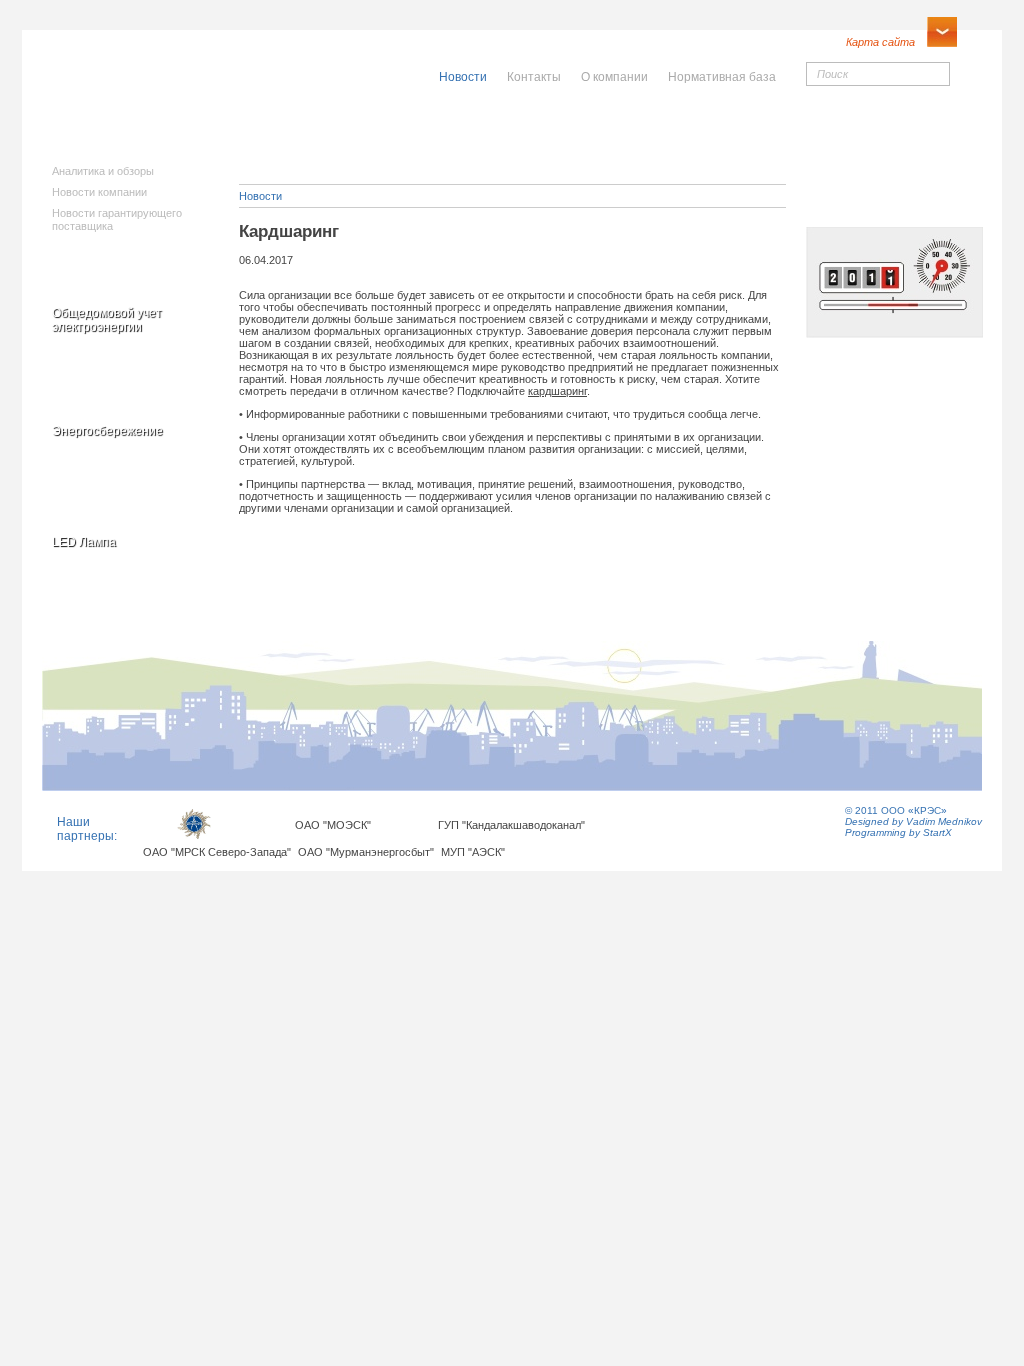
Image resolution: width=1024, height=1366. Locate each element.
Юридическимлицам (734, 133)
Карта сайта (880, 42)
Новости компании (99, 192)
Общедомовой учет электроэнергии (107, 320)
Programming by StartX (898, 832)
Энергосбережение (107, 431)
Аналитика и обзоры (103, 171)
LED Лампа (84, 542)
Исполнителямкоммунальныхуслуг (359, 140)
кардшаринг (557, 391)
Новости (260, 196)
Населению (555, 127)
